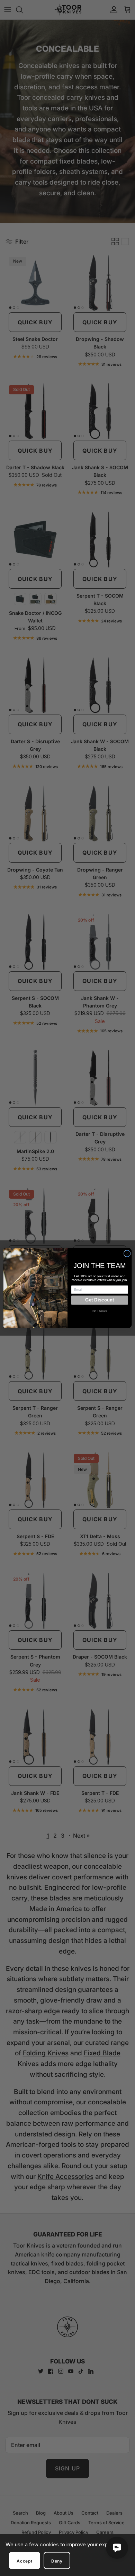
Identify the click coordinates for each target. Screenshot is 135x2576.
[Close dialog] (127, 1253)
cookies (49, 2544)
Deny (57, 2561)
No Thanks (100, 1311)
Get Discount (100, 1300)
